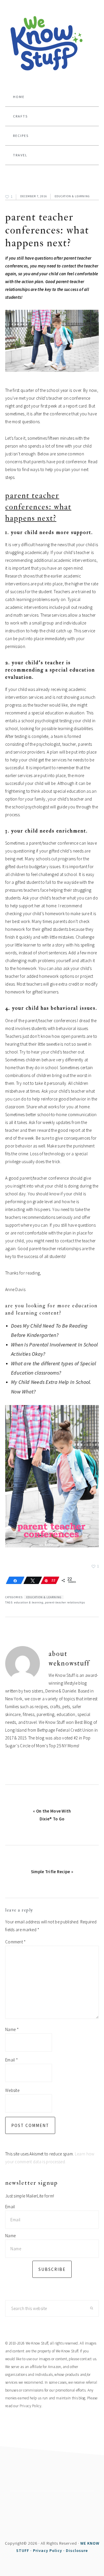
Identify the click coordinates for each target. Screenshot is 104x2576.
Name (12, 2029)
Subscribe (52, 2269)
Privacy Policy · (49, 2550)
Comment (16, 1942)
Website (12, 2090)
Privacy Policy (30, 2406)
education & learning (72, 196)
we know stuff (52, 44)
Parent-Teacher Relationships (65, 1602)
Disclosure (77, 2550)
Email (12, 2060)
